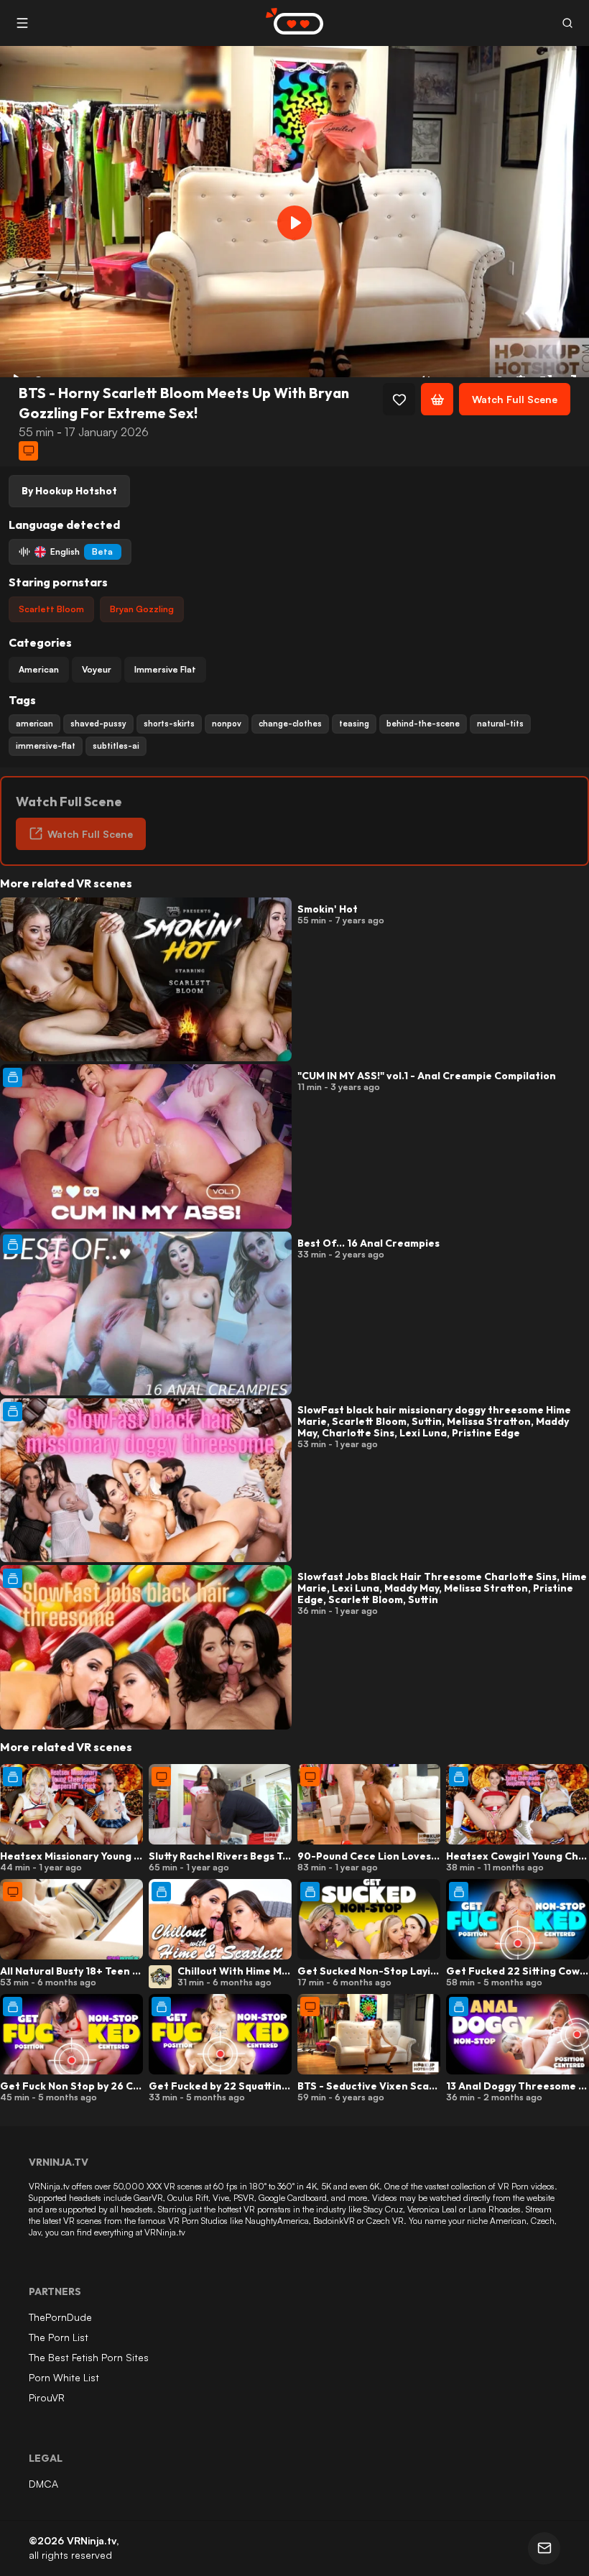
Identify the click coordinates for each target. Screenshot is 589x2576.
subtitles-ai (116, 746)
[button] (567, 23)
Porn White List (64, 2377)
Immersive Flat (165, 669)
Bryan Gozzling (142, 609)
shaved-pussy (98, 724)
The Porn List (59, 2337)
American (39, 669)
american (34, 724)
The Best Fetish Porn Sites (89, 2357)
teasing (354, 724)
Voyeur (97, 669)
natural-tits (500, 724)
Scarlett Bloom (51, 609)
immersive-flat (46, 746)
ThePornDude (60, 2317)
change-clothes (290, 724)
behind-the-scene (423, 724)
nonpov (227, 724)
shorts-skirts (169, 724)
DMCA (43, 2484)
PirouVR (47, 2397)
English (82, 551)
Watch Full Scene (515, 399)
